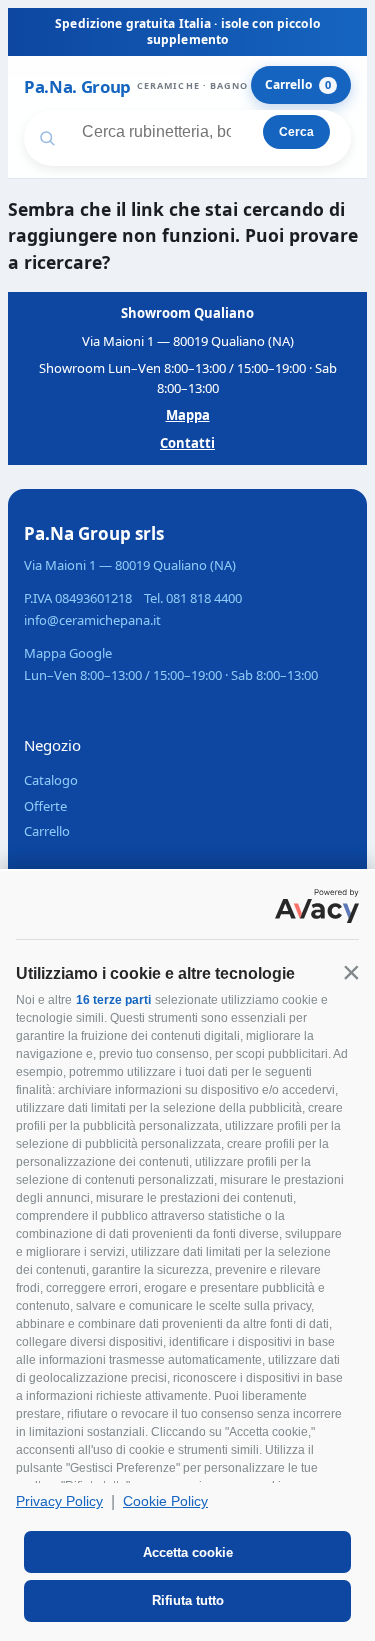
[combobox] (149, 132)
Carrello (298, 84)
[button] (351, 972)
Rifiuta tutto (188, 1600)
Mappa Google (68, 653)
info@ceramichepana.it (92, 620)
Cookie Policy (165, 1501)
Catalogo (51, 780)
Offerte (45, 806)
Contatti (187, 443)
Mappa (188, 415)
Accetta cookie (188, 1552)
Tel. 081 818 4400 (193, 598)
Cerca (296, 132)
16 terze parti (113, 1000)
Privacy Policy (59, 1501)
